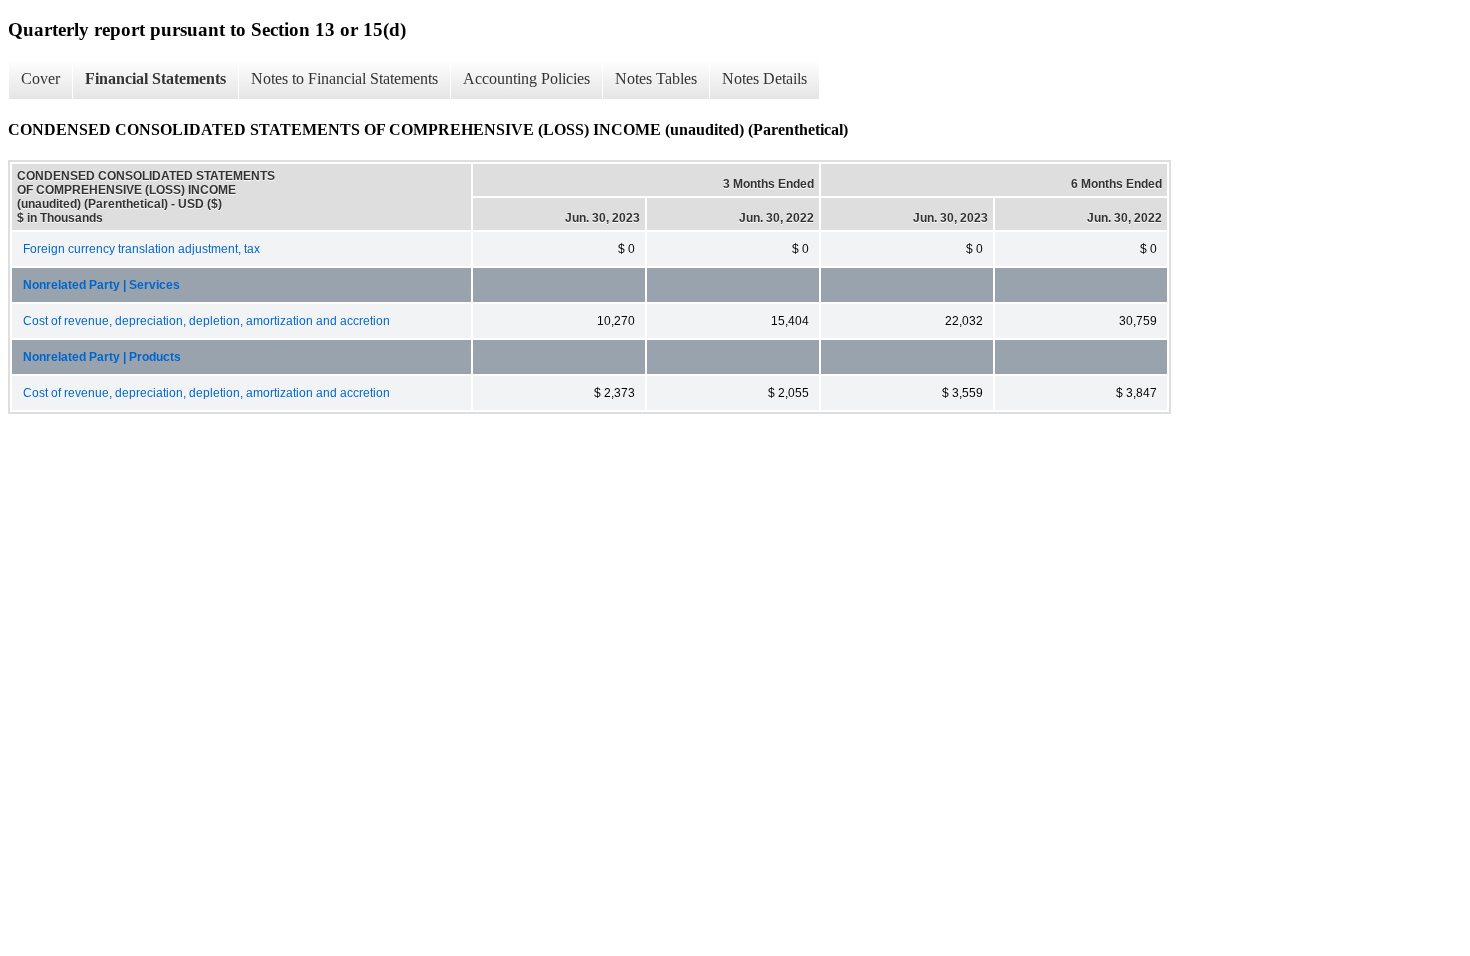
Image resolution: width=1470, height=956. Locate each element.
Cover (40, 78)
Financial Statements (155, 78)
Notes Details (764, 78)
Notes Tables (656, 78)
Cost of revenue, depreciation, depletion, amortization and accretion (206, 321)
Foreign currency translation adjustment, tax (141, 249)
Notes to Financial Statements (344, 78)
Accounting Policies (526, 78)
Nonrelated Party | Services (101, 285)
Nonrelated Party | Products (102, 357)
